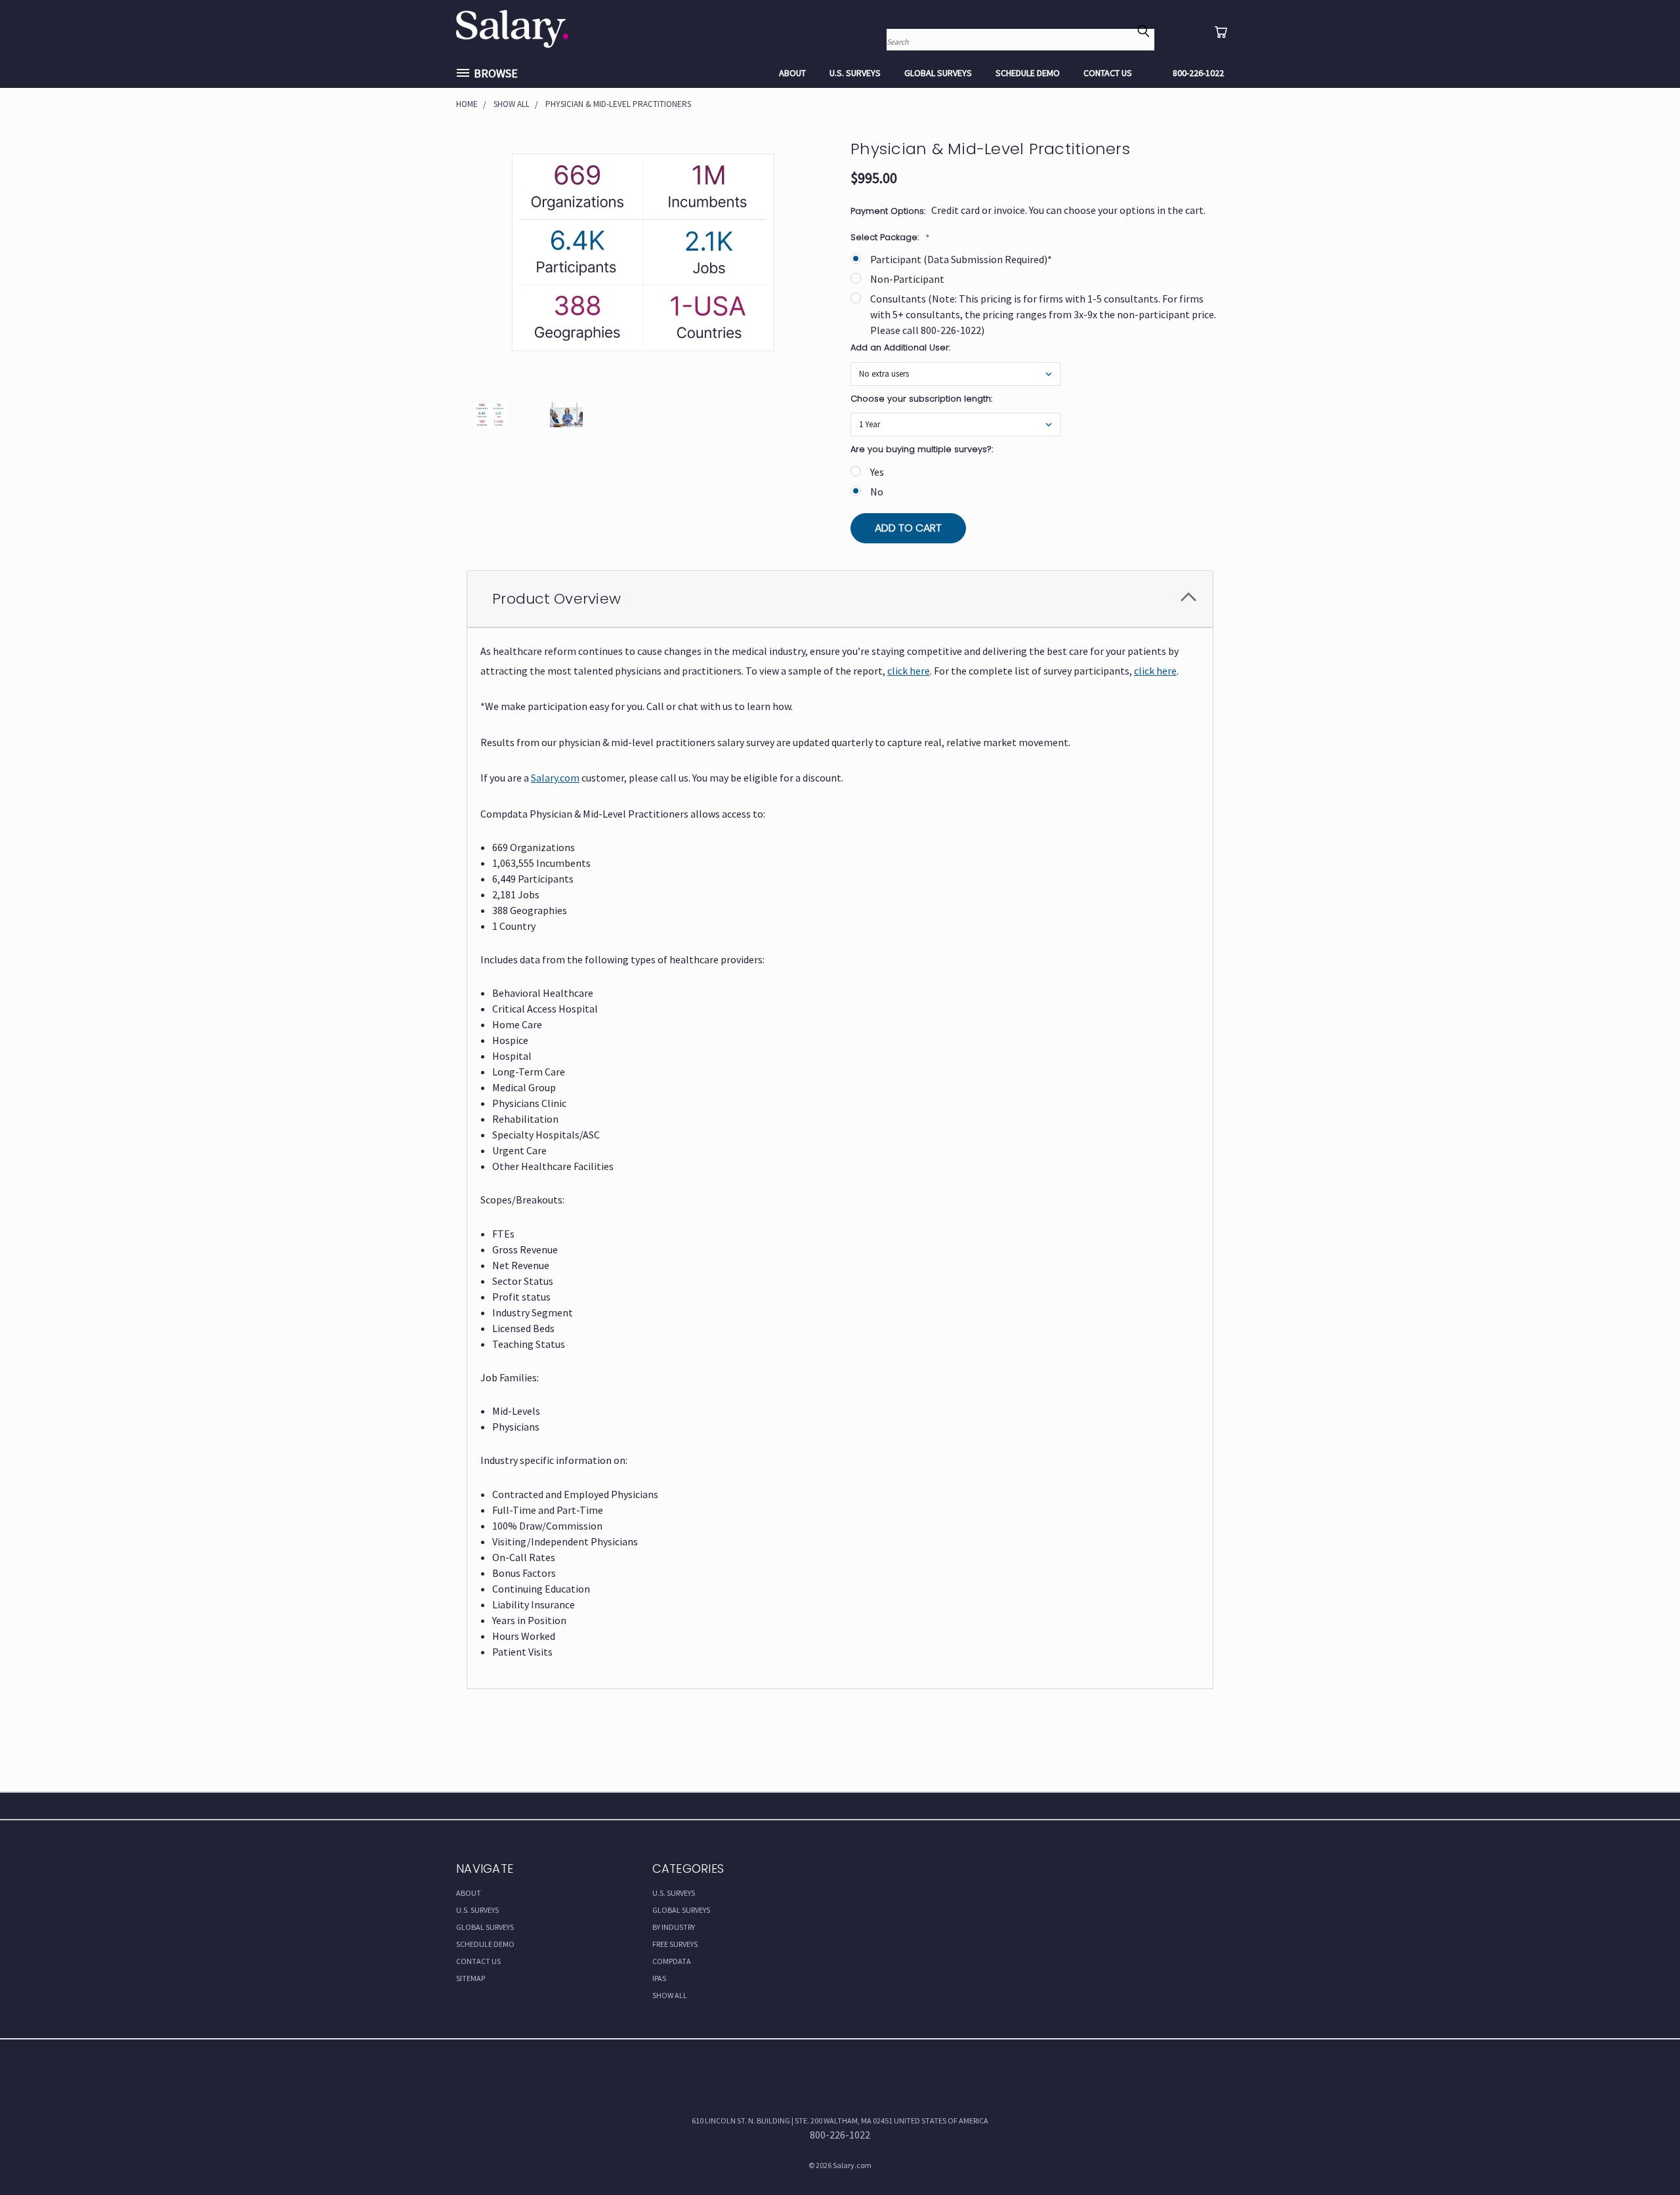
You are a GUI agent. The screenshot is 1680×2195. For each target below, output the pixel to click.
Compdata (672, 1961)
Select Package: (890, 237)
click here (909, 671)
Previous (1643, 2154)
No (877, 491)
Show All (670, 1995)
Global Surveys (938, 73)
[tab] (840, 599)
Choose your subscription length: (921, 399)
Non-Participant (907, 279)
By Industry (674, 1927)
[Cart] (1221, 32)
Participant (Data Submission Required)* (961, 259)
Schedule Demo (1028, 73)
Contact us (1108, 73)
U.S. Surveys (855, 73)
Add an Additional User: (900, 347)
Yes (877, 472)
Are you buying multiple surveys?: (922, 449)
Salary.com (555, 778)
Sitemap (471, 1978)
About (792, 73)
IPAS (659, 1978)
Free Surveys (675, 1944)
